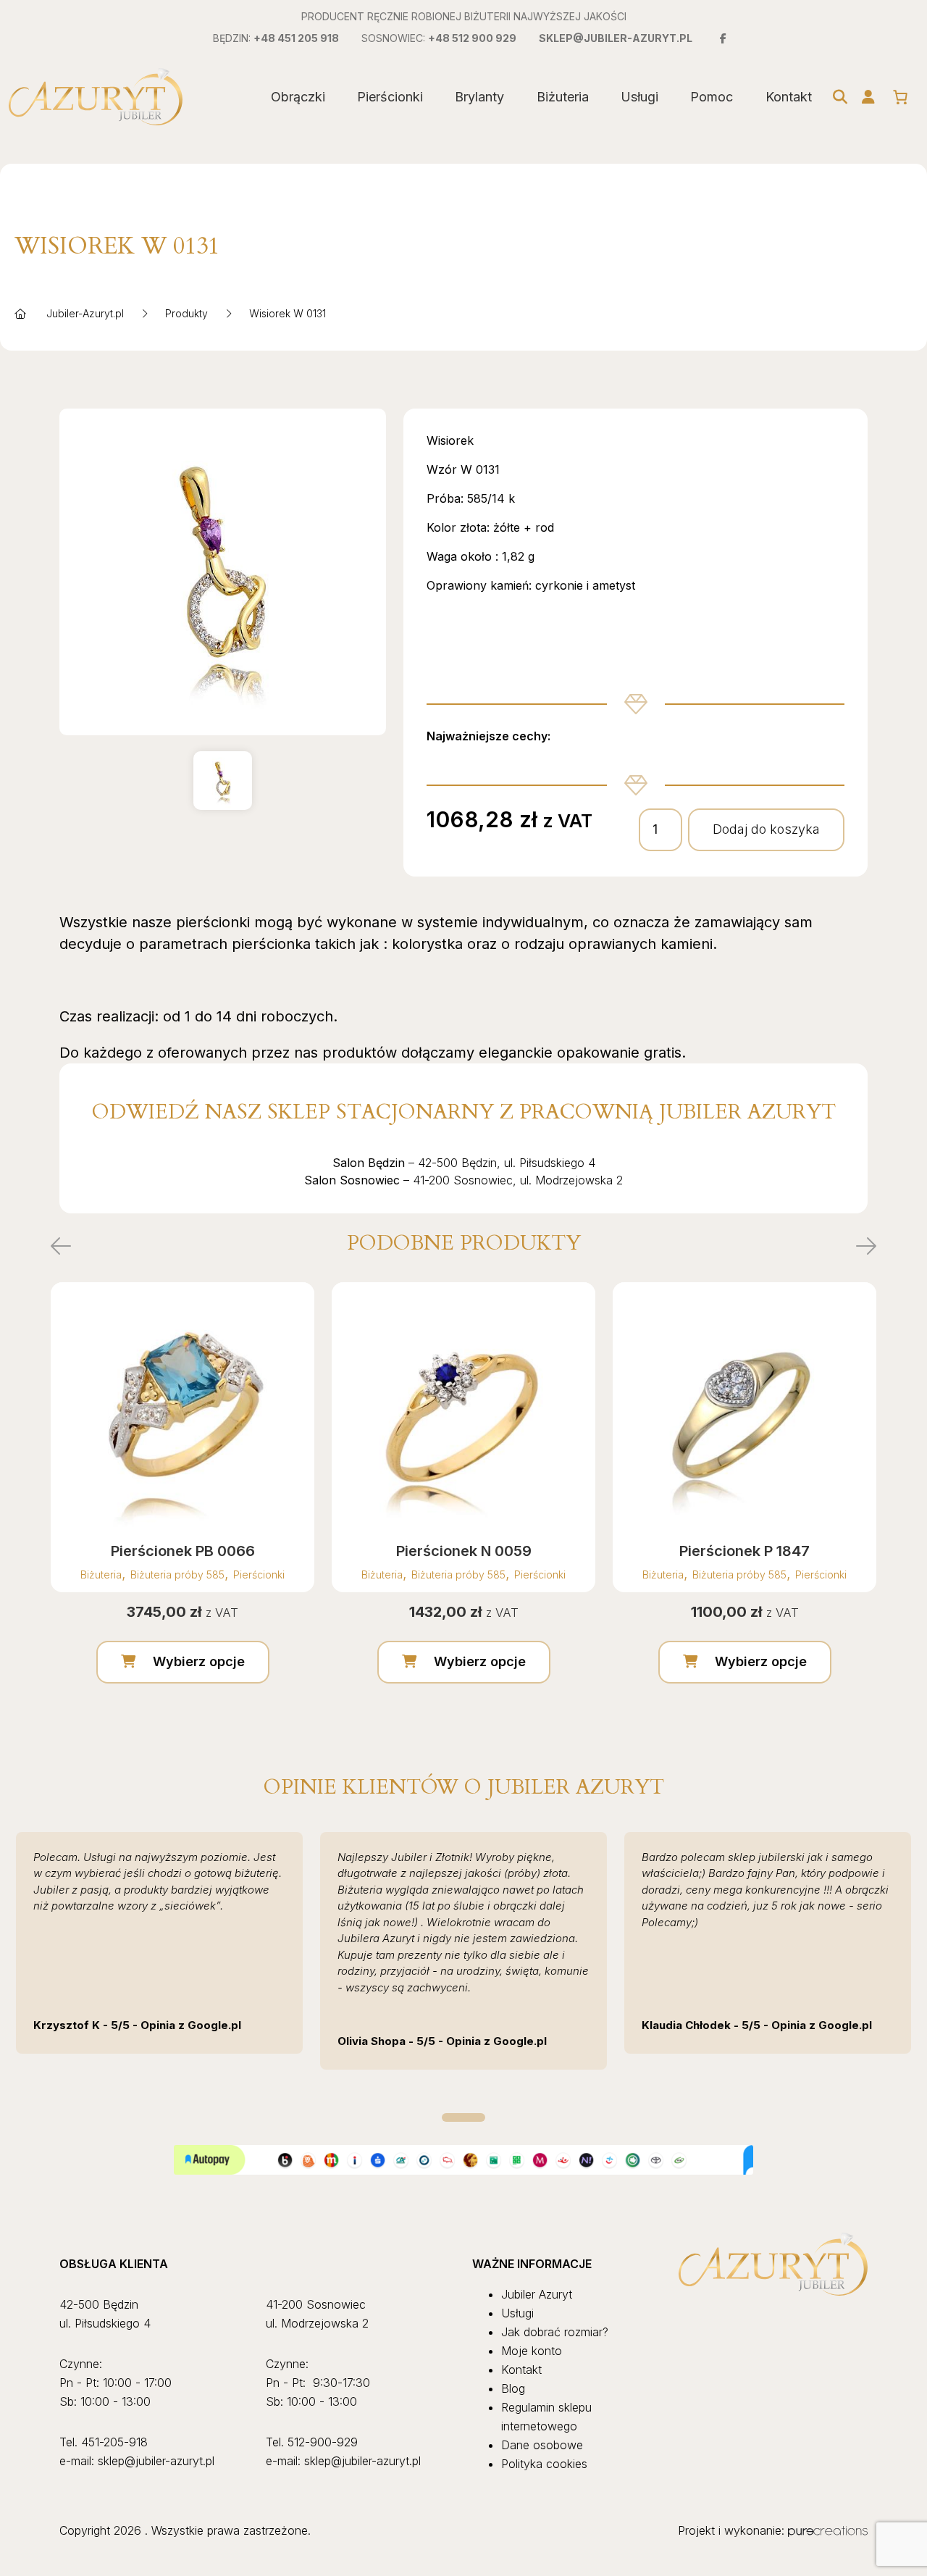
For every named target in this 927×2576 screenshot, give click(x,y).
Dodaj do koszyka (766, 829)
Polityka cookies (544, 2464)
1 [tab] (463, 2117)
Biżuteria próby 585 (177, 1575)
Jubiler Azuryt (537, 2294)
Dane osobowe (542, 2445)
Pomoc (712, 97)
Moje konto (532, 2351)
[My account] (868, 97)
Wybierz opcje (199, 1661)
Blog (513, 2388)
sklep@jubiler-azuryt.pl (616, 38)
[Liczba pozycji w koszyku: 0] (900, 97)
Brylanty (479, 97)
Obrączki (298, 97)
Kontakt (789, 97)
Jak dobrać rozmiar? (555, 2332)
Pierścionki (390, 97)
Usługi (639, 97)
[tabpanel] (159, 1943)
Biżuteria (563, 97)
